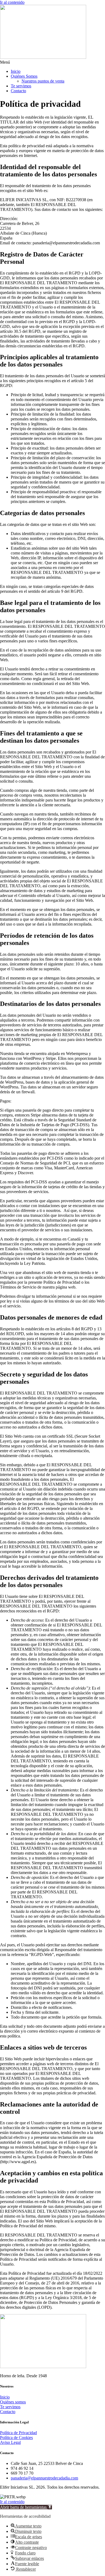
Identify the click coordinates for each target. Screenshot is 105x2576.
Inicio (16, 71)
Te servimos (21, 86)
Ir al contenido (12, 2)
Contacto (18, 91)
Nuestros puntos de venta (43, 81)
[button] (52, 62)
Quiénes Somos (24, 76)
